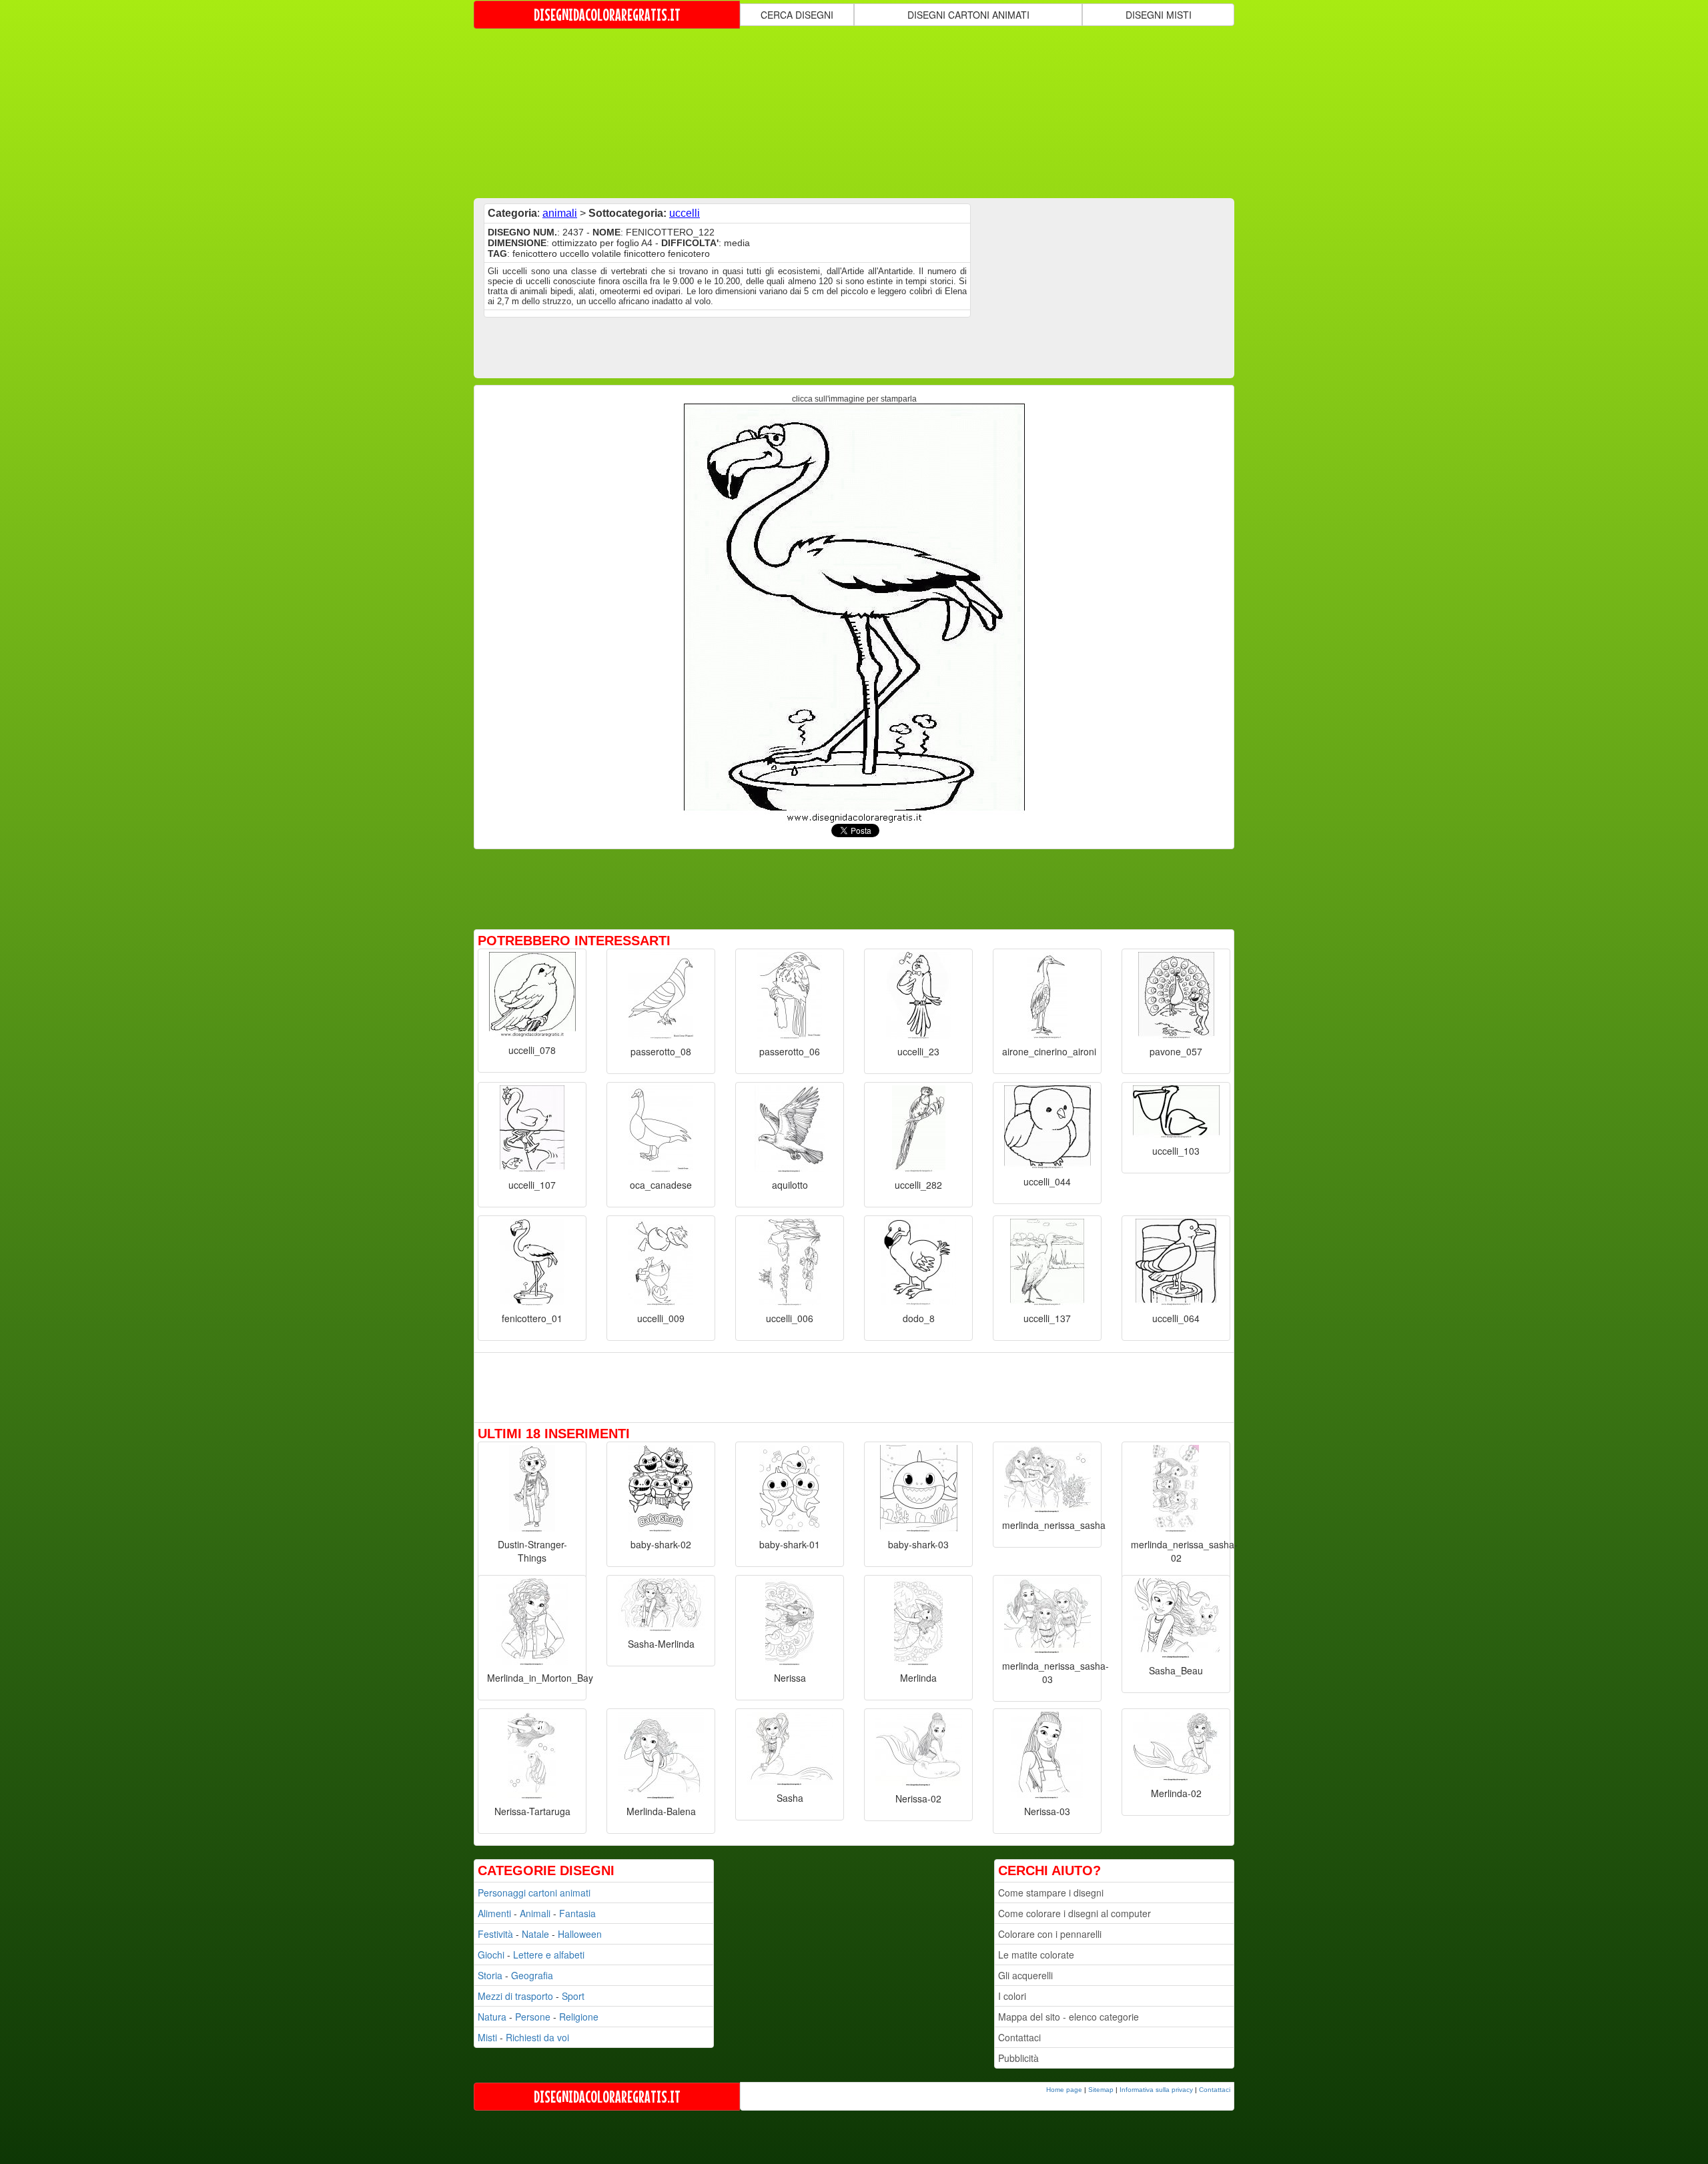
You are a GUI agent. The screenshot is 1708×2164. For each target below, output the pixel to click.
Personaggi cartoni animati (534, 1892)
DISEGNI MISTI (1159, 15)
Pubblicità (1018, 2058)
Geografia (532, 1975)
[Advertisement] (854, 112)
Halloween (580, 1934)
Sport (573, 1996)
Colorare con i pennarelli (1050, 1934)
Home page (1064, 2090)
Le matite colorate (1036, 1955)
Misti (487, 2037)
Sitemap (1101, 2090)
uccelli (685, 213)
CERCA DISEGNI (797, 15)
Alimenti (494, 1913)
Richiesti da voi (537, 2037)
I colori (1012, 1996)
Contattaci (1019, 2037)
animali (560, 213)
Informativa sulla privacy (1156, 2090)
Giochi (491, 1955)
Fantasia (577, 1913)
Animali (535, 1913)
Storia (490, 1975)
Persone (533, 2017)
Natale (535, 1934)
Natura (492, 2017)
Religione (579, 2017)
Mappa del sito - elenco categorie (1069, 2017)
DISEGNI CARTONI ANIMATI (968, 15)
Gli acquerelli (1025, 1975)
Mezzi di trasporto (515, 1996)
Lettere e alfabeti (549, 1955)
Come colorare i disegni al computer (1075, 1913)
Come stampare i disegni (1051, 1892)
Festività (495, 1934)
